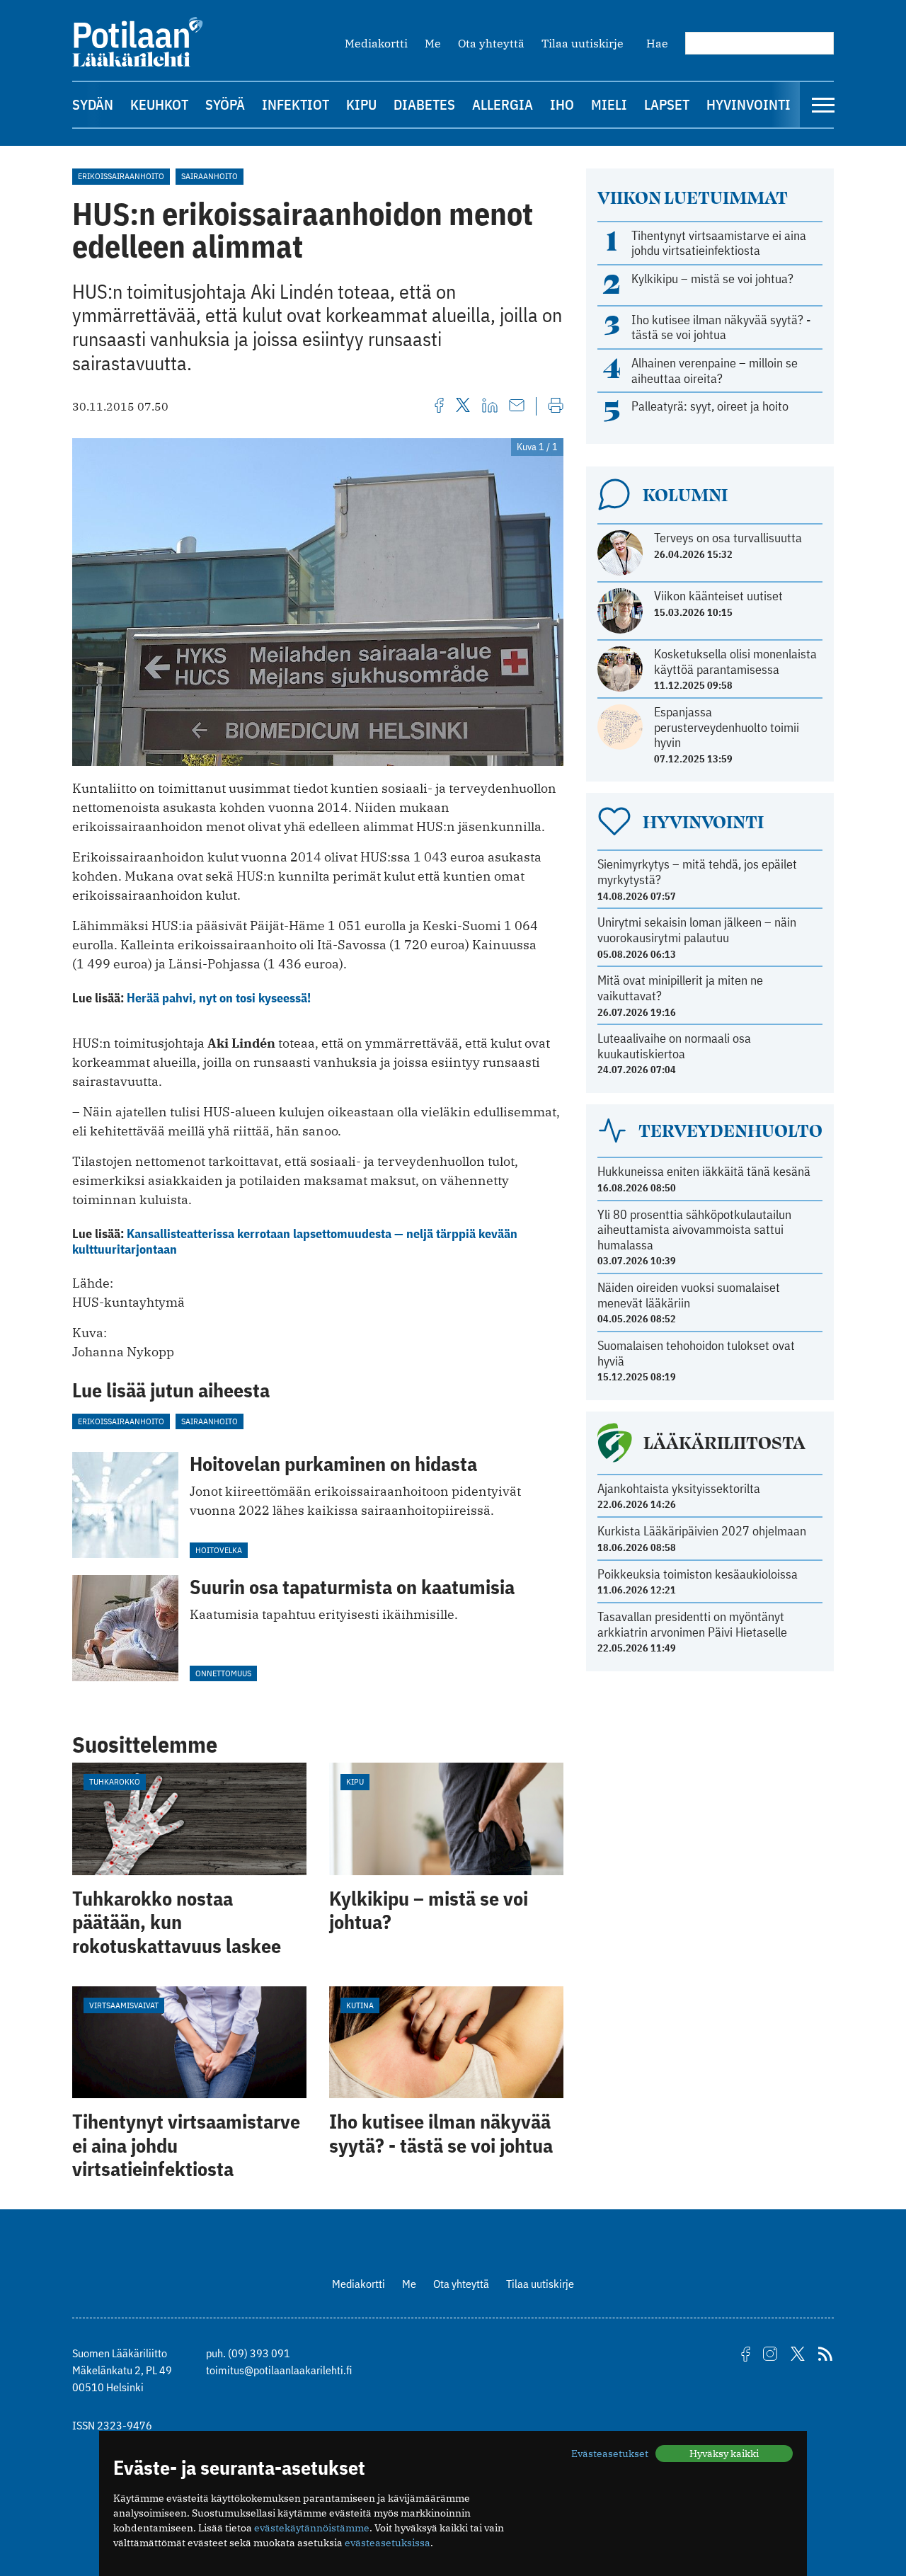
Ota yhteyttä (491, 43)
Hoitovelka (219, 1550)
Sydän (93, 104)
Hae (657, 43)
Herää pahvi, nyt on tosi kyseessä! (219, 998)
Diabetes (424, 104)
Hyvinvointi (749, 104)
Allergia (503, 104)
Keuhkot (159, 104)
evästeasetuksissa (388, 2543)
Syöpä (225, 104)
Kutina (360, 2005)
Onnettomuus (223, 1673)
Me (433, 43)
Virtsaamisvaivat (124, 2005)
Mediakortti (376, 43)
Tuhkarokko (115, 1781)
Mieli (609, 104)
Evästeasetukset (610, 2454)
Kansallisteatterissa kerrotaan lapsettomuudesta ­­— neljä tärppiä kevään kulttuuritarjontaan (295, 1241)
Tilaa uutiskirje (583, 43)
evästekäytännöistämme (312, 2528)
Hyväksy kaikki (724, 2454)
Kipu (361, 104)
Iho (562, 104)
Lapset (667, 104)
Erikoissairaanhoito (121, 176)
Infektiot (296, 104)
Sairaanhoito (210, 176)
